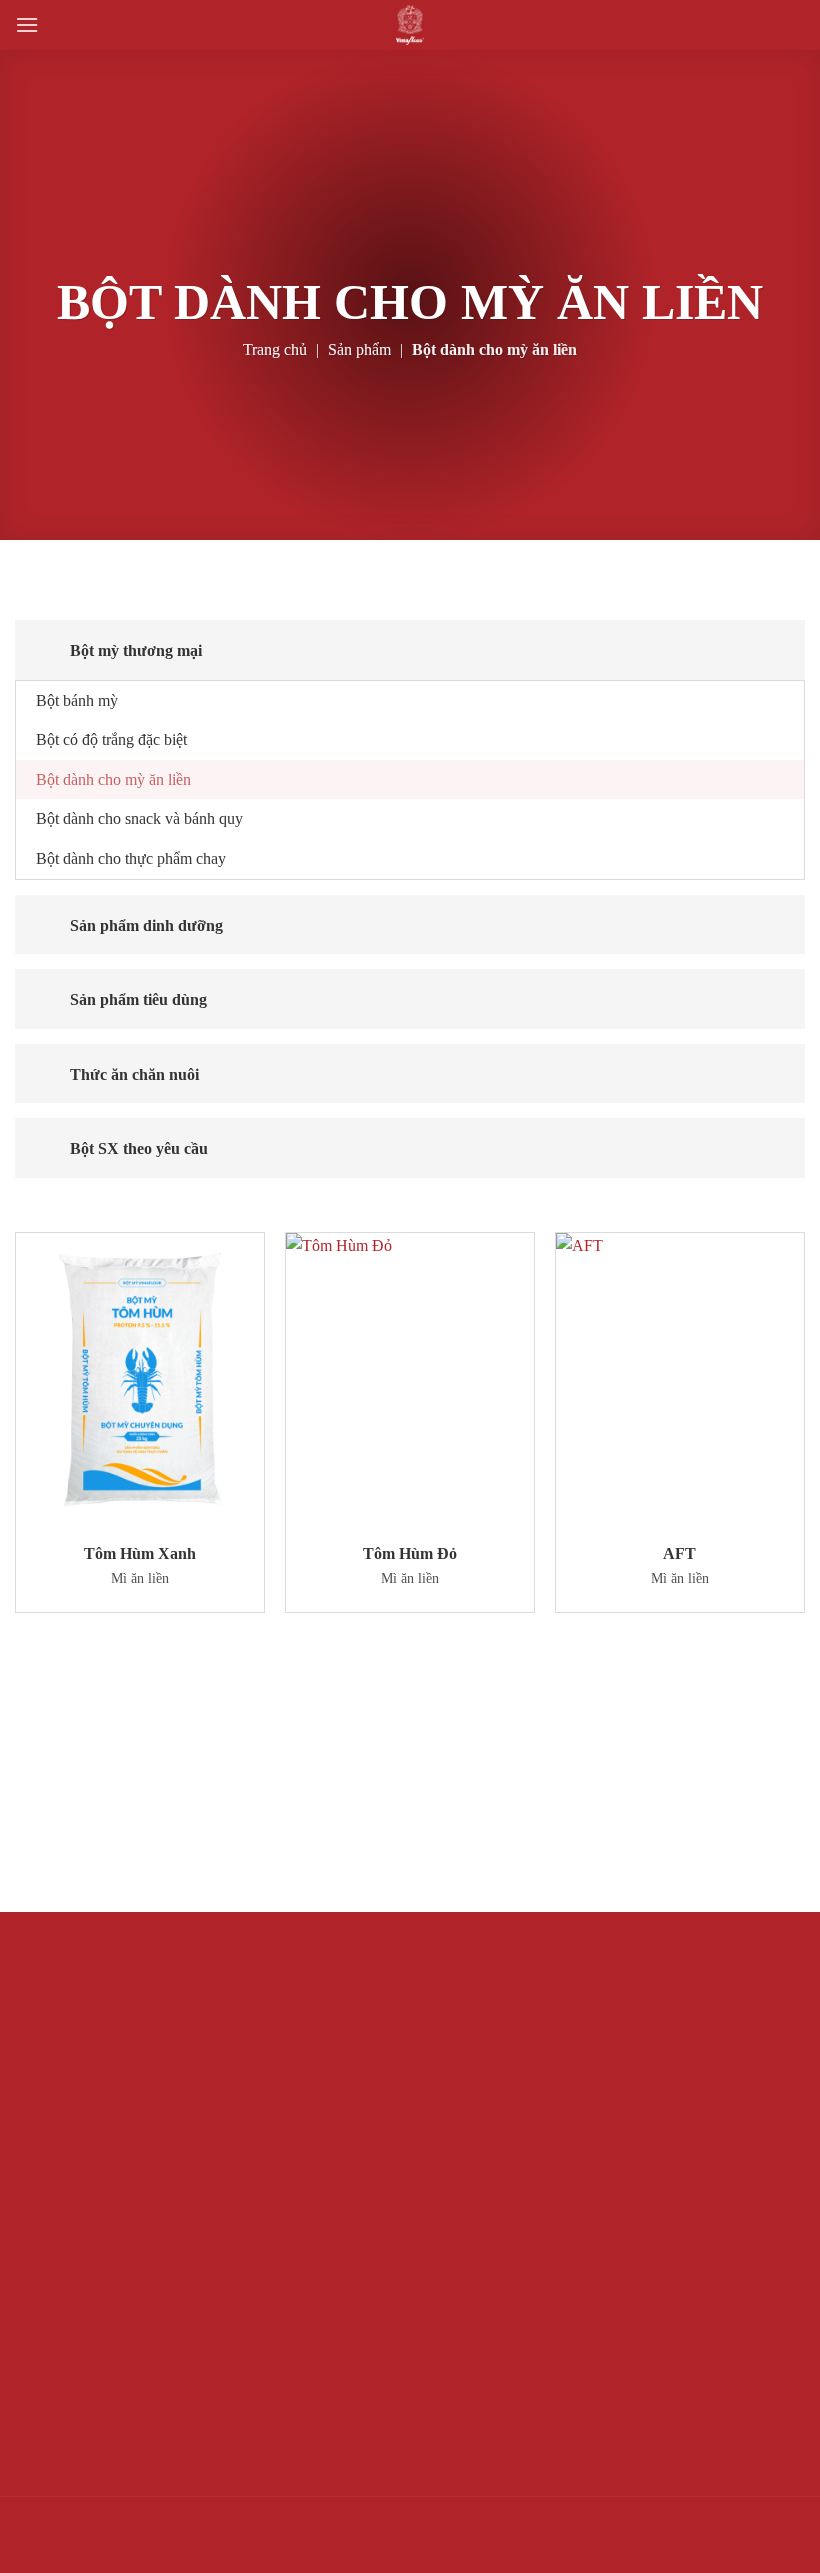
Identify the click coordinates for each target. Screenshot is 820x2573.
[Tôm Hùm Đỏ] (410, 1382)
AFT (679, 1553)
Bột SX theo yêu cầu (139, 1148)
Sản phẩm (359, 349)
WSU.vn (65, 2546)
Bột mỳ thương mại (136, 650)
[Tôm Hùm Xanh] (140, 1382)
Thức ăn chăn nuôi (134, 1074)
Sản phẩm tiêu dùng (138, 999)
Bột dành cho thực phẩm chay (131, 858)
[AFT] (680, 1382)
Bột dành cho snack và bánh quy (139, 818)
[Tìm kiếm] (63, 25)
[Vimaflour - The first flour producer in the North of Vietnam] (410, 25)
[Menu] (27, 24)
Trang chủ (275, 349)
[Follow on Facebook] (784, 2526)
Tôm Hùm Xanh (140, 1553)
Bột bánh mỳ (77, 700)
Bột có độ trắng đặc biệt (111, 739)
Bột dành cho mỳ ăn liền (113, 779)
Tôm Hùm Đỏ (410, 1553)
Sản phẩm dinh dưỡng (146, 925)
